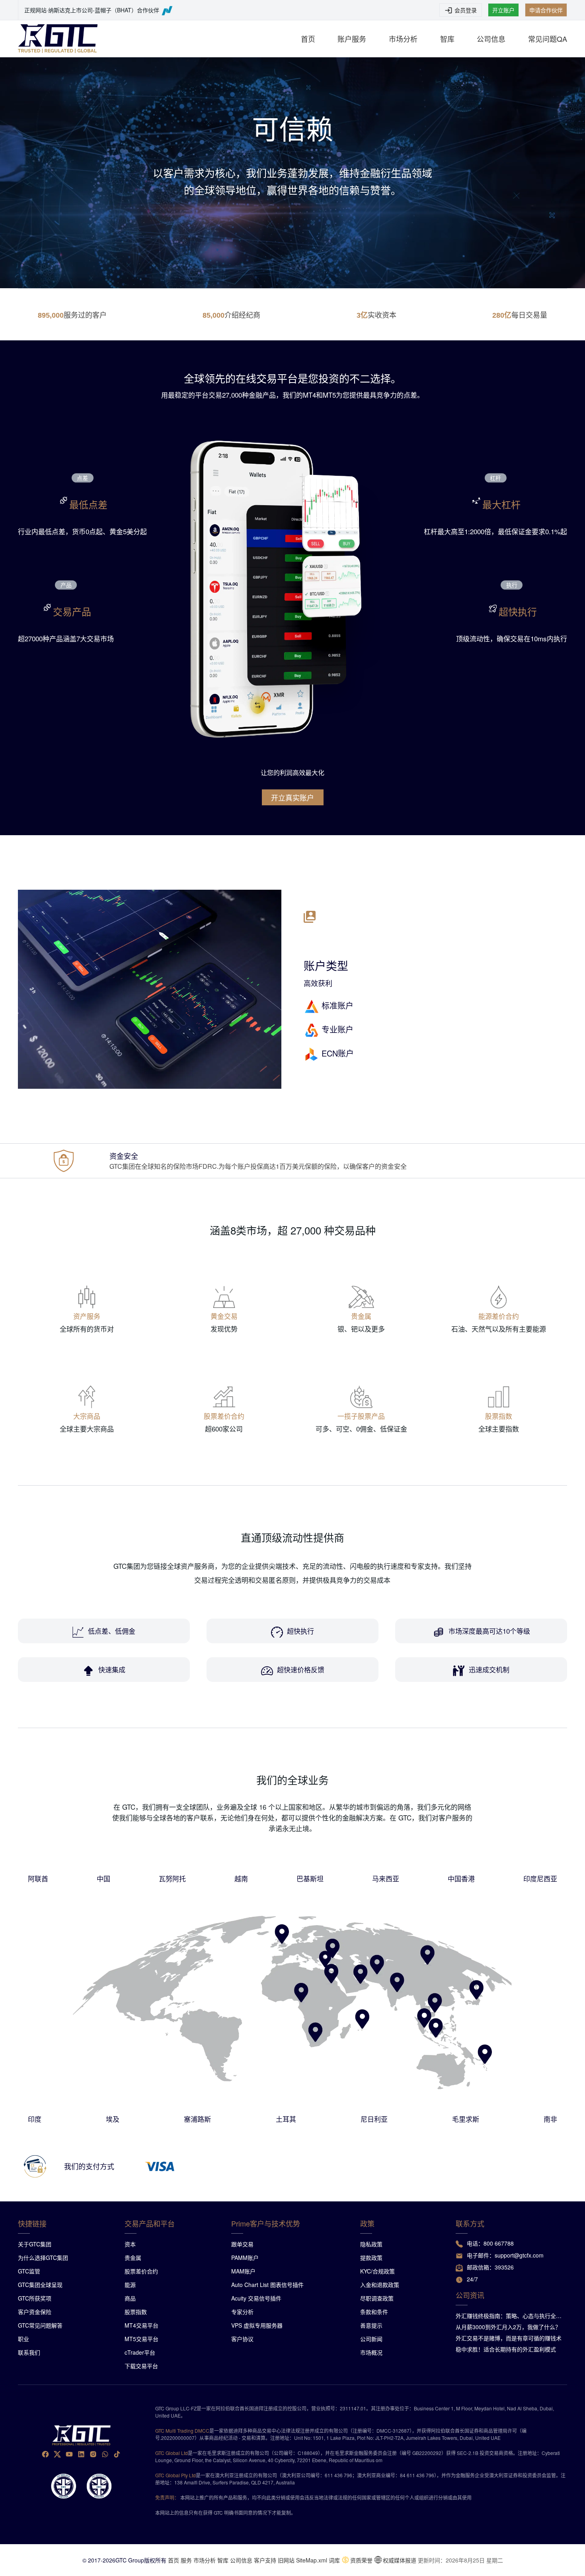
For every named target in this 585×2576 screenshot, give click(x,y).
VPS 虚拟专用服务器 (257, 2325)
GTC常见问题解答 (40, 2325)
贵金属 (133, 2258)
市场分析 (403, 39)
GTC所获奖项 (35, 2298)
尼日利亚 (374, 2119)
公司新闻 (371, 2339)
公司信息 (491, 39)
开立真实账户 (292, 797)
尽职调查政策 (377, 2298)
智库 (447, 39)
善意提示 (371, 2325)
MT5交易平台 (141, 2339)
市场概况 (371, 2352)
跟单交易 (242, 2244)
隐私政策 (371, 2244)
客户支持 (265, 2560)
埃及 (113, 2119)
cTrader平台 (140, 2352)
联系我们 (29, 2352)
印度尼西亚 (540, 1878)
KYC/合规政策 (377, 2271)
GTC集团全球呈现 (40, 2285)
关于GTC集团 (35, 2244)
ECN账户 (338, 1053)
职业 (23, 2339)
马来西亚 (386, 1878)
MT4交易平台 (141, 2325)
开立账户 (503, 10)
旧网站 (286, 2560)
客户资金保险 (35, 2312)
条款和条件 (374, 2312)
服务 (186, 2560)
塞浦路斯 (197, 2119)
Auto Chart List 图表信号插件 (267, 2285)
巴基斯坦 (310, 1878)
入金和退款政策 (380, 2285)
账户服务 (352, 39)
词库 (334, 2560)
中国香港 (461, 1878)
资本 (130, 2244)
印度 (35, 2119)
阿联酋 (38, 1878)
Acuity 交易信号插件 (256, 2298)
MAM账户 (243, 2271)
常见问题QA (548, 39)
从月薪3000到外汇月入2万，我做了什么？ (508, 2327)
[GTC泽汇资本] (58, 39)
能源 (130, 2285)
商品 (130, 2298)
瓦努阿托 (172, 1878)
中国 (103, 1878)
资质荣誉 (361, 2560)
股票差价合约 (141, 2271)
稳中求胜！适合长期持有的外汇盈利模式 (506, 2349)
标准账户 (337, 1005)
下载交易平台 (141, 2366)
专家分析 (242, 2312)
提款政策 (371, 2258)
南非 (550, 2119)
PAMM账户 (245, 2258)
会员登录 (466, 10)
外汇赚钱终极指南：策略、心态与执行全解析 (509, 2316)
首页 (308, 39)
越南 (241, 1878)
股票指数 (136, 2312)
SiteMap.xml (312, 2560)
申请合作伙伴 (546, 10)
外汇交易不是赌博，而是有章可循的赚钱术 (509, 2338)
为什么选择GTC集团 (43, 2258)
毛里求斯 (466, 2119)
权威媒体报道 (400, 2560)
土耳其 (286, 2119)
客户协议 (242, 2339)
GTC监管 (29, 2271)
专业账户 (337, 1029)
